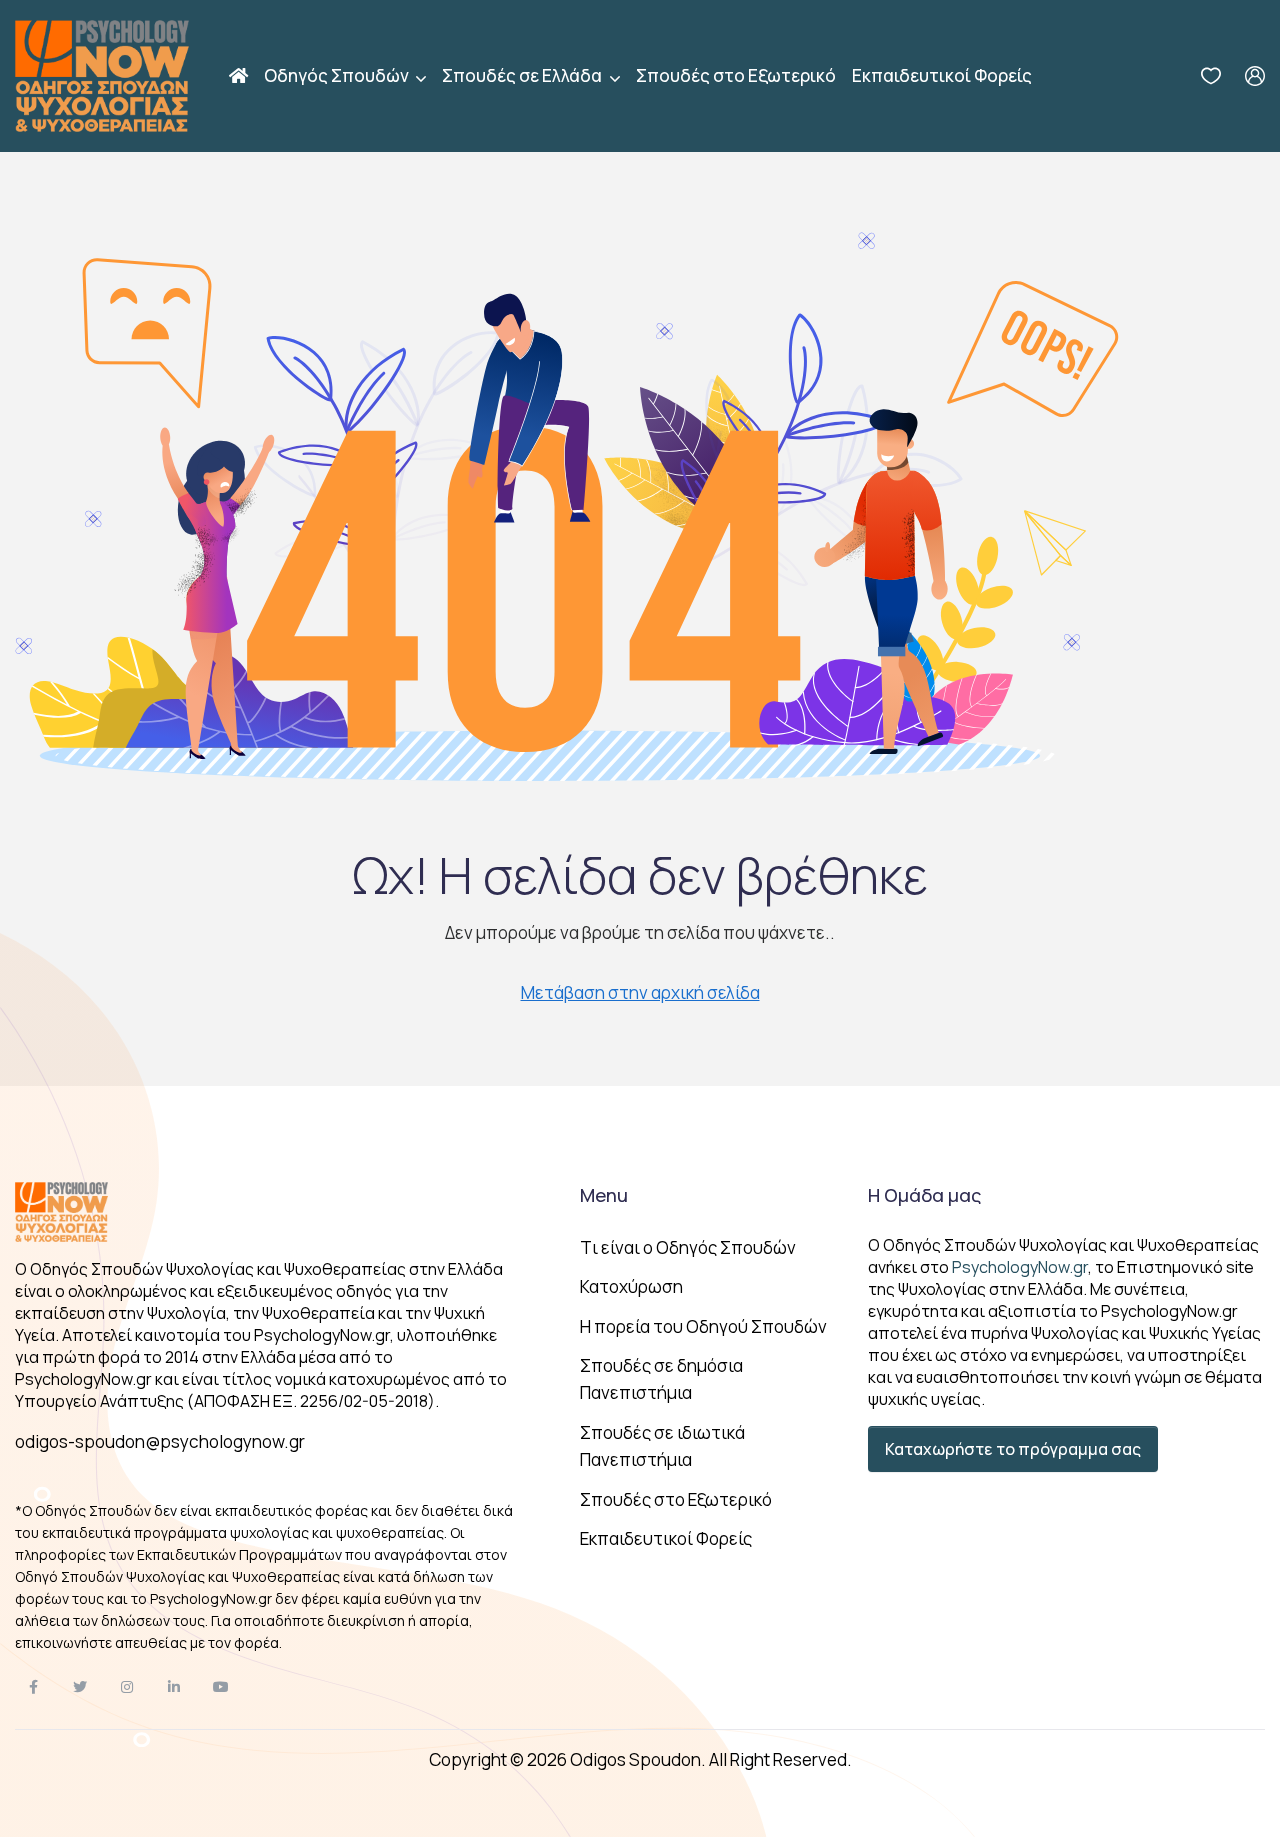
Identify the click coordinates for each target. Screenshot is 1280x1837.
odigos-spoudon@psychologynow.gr (160, 1441)
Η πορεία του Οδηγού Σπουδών (703, 1326)
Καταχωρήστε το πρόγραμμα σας (1013, 1449)
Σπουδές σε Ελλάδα (523, 75)
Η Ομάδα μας (924, 1195)
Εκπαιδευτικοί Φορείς (942, 75)
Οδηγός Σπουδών (338, 75)
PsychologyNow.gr (1020, 1267)
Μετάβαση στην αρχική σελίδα (640, 992)
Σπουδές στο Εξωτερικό (736, 75)
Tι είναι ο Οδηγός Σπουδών (688, 1247)
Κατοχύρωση (631, 1286)
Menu (604, 1195)
